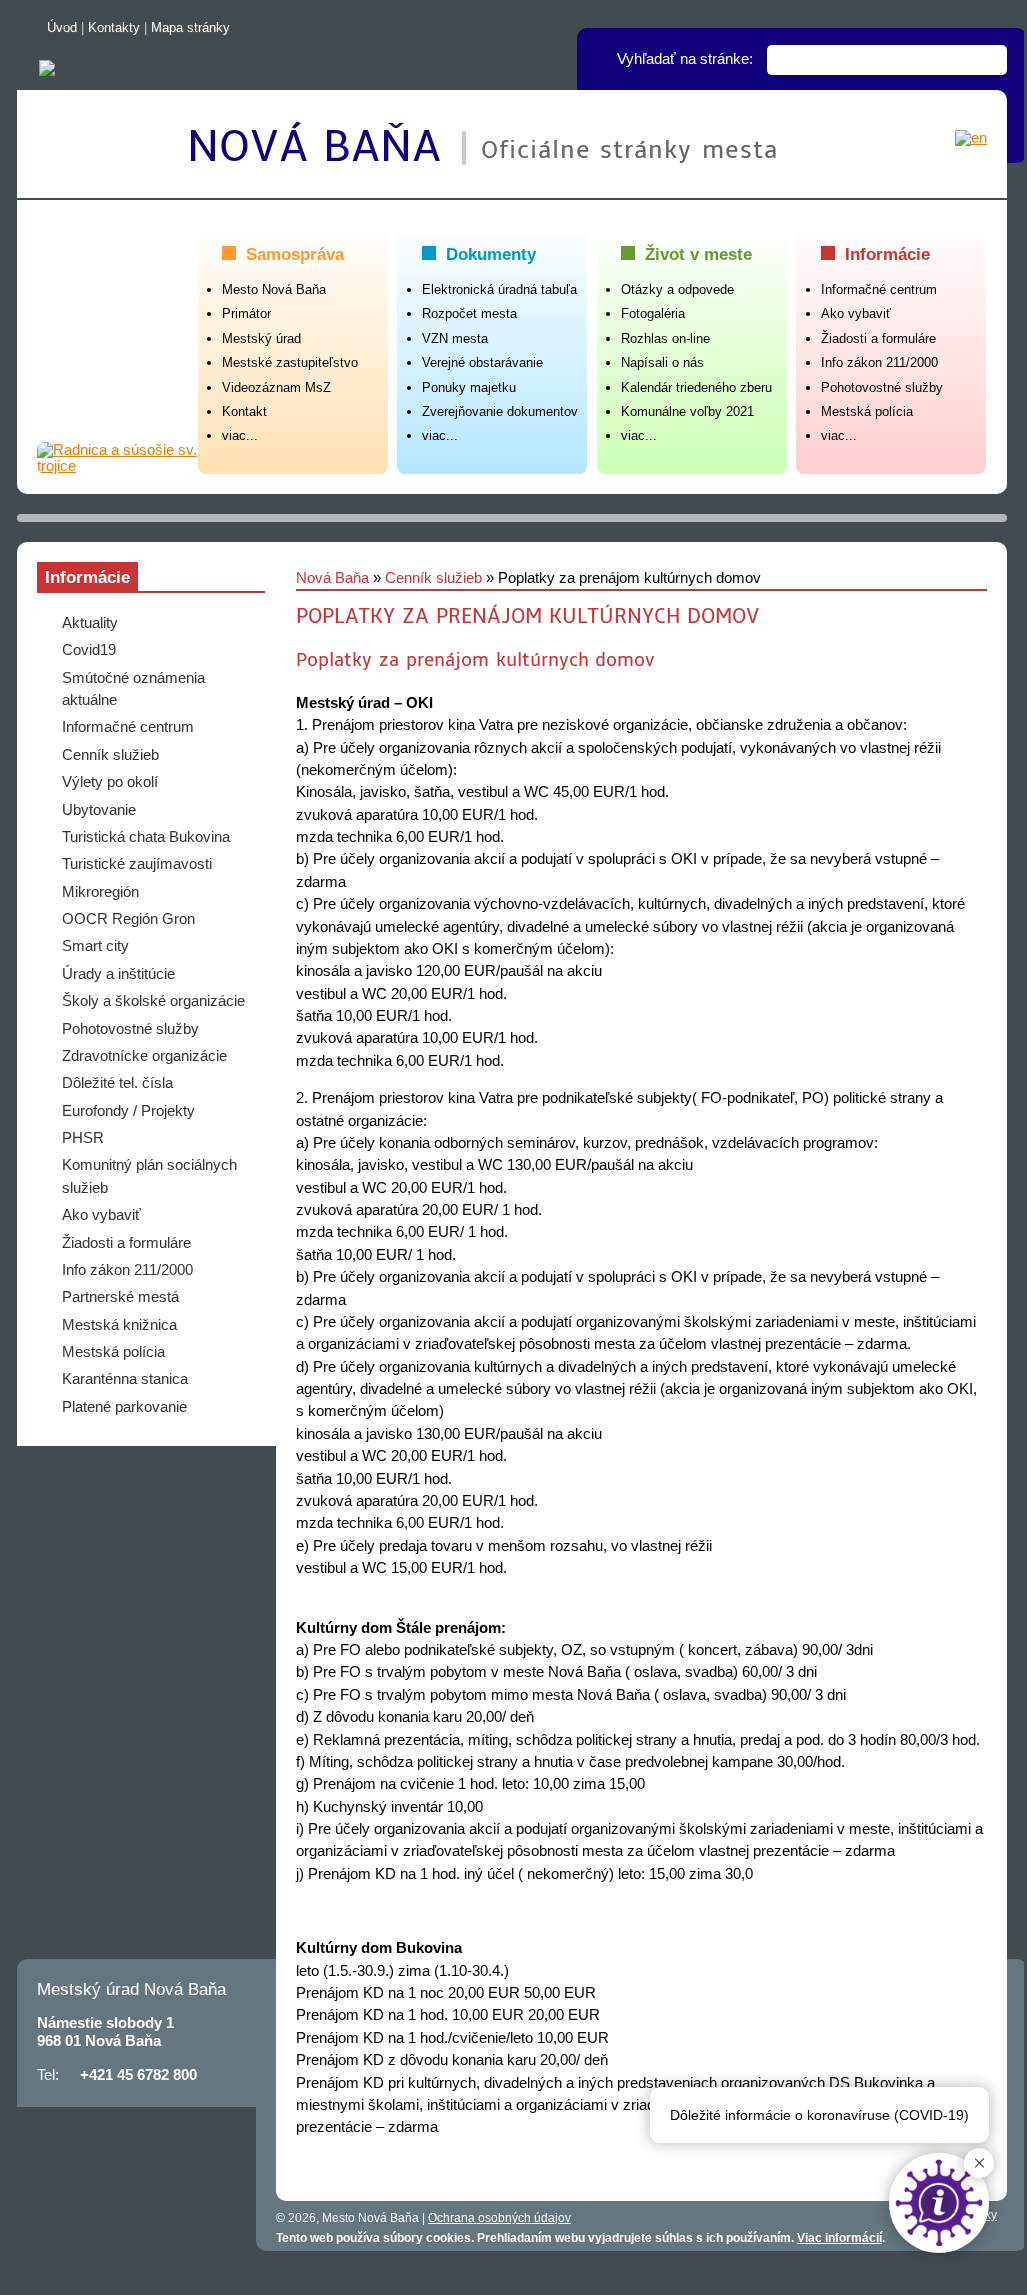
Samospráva (295, 254)
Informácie (887, 254)
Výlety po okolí (110, 782)
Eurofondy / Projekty (128, 1111)
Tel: (48, 2075)
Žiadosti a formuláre (878, 338)
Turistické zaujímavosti (137, 864)
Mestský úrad (261, 338)
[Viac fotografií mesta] (118, 458)
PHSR (83, 1138)
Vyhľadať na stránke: (685, 59)
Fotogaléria (653, 313)
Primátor (246, 313)
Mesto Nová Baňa (274, 289)
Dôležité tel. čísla (117, 1083)
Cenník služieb (433, 578)
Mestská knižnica (119, 1325)
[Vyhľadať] (992, 60)
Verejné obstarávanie (482, 362)
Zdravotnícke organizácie (144, 1056)
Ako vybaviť (856, 313)
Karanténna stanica (125, 1379)
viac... (240, 435)
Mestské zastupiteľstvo (290, 362)
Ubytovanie (99, 810)
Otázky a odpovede (677, 289)
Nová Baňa (322, 147)
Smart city (95, 946)
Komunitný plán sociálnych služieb (149, 1176)
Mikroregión (100, 892)
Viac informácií (839, 2238)
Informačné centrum (879, 289)
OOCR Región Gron (128, 919)
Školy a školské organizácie (153, 1001)
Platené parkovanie (124, 1407)
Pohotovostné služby (882, 387)
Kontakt (244, 411)
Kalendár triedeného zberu (696, 387)
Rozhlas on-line (665, 338)
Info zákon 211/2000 (879, 362)
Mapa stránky (190, 27)
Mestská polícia (867, 411)
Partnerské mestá (120, 1297)
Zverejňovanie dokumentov (500, 411)
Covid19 (89, 650)
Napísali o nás (662, 362)
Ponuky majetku (469, 387)
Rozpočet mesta (469, 313)
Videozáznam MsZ (276, 387)
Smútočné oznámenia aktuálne (133, 689)
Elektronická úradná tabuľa (499, 289)
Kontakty (114, 27)
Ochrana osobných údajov (499, 2218)
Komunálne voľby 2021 (687, 411)
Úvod (62, 27)
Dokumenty (491, 254)
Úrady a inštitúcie (118, 974)
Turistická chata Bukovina (146, 837)
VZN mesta (455, 338)
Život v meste (698, 254)
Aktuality (90, 623)
